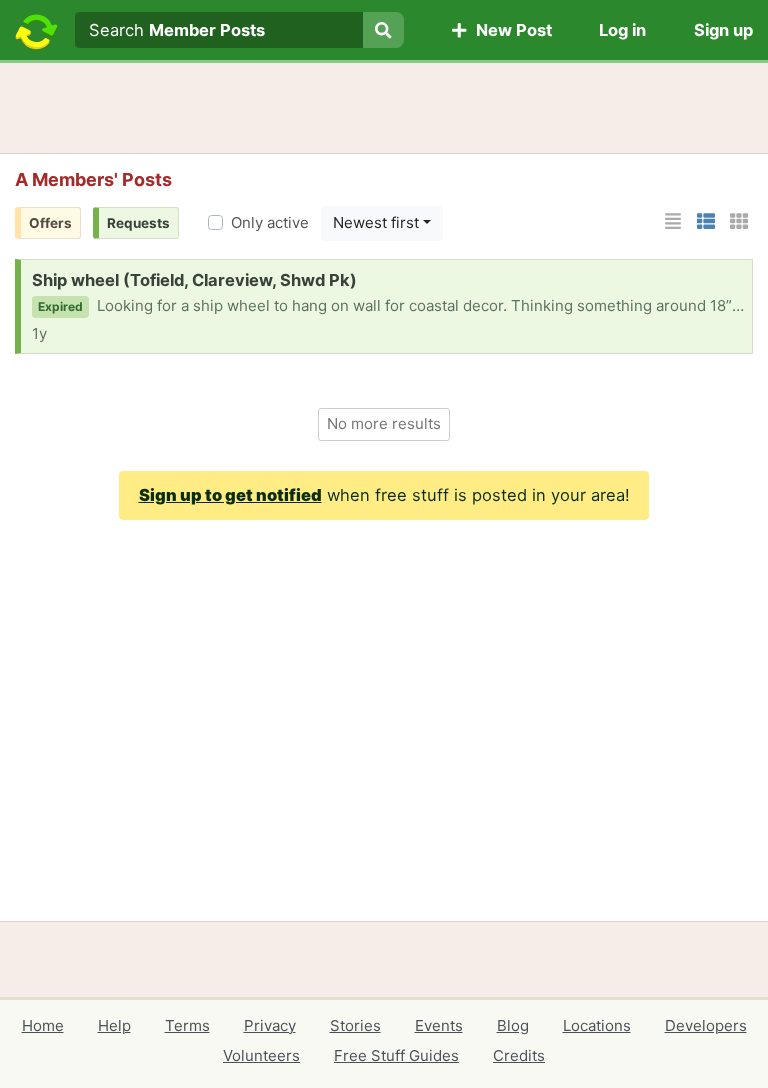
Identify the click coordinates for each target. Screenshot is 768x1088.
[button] (673, 221)
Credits (519, 1055)
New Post (510, 30)
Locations (597, 1025)
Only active (270, 222)
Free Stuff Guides (396, 1055)
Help (114, 1025)
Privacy (270, 1025)
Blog (513, 1025)
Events (439, 1025)
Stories (355, 1025)
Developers (706, 1025)
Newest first (376, 222)
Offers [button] (50, 223)
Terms (187, 1025)
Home (43, 1025)
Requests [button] (138, 223)
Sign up (723, 30)
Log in (622, 30)
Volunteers (261, 1055)
